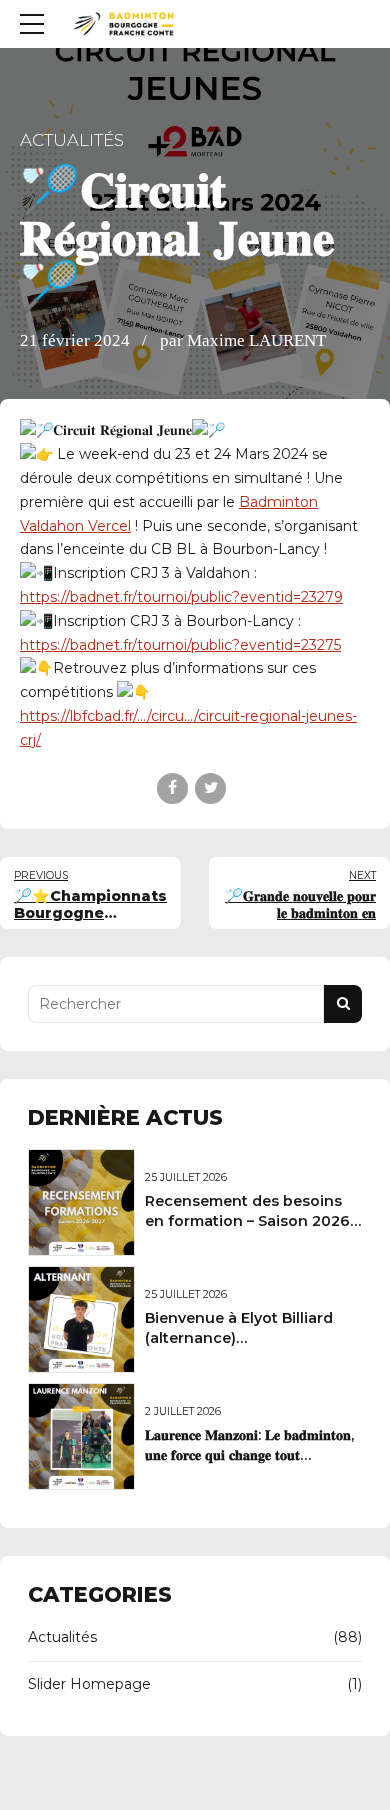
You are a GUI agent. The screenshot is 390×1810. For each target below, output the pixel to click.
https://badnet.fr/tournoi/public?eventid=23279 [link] (181, 597)
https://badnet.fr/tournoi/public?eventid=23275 (180, 645)
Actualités (72, 140)
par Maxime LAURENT (243, 340)
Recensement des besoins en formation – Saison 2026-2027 (250, 1221)
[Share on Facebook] (172, 788)
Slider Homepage (89, 1684)
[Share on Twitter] (210, 788)
